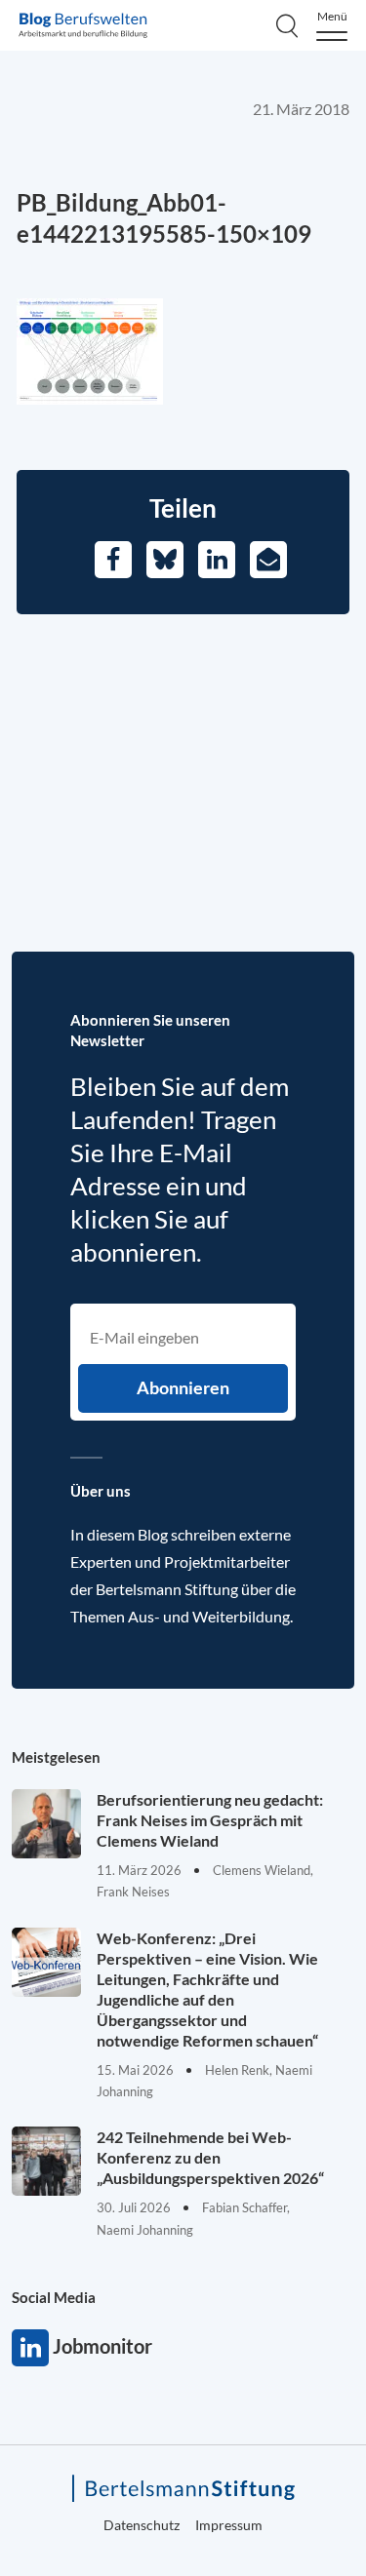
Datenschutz (142, 2525)
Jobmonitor (30, 2348)
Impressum (229, 2525)
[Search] (287, 25)
